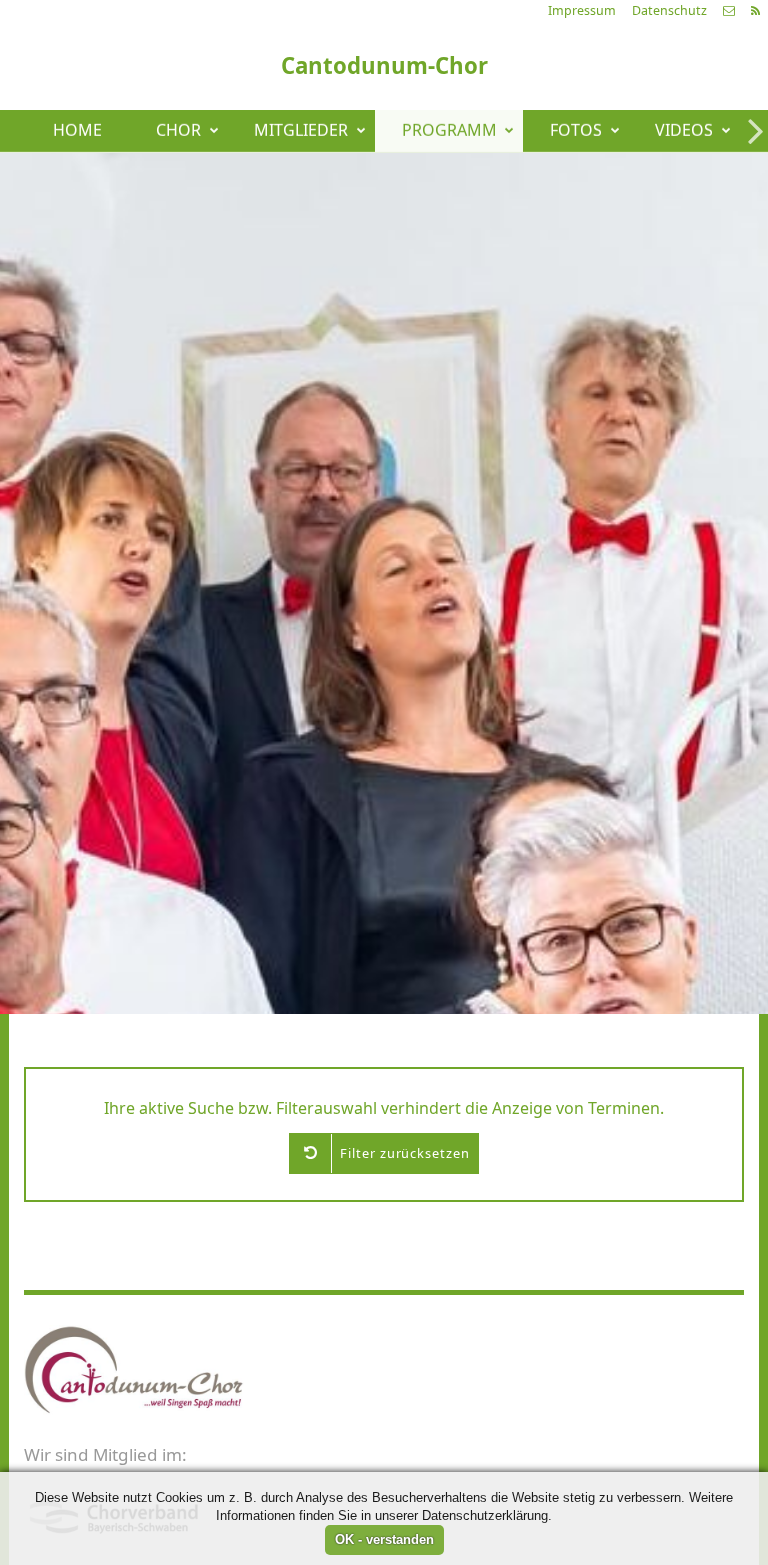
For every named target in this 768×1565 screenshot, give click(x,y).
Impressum (582, 10)
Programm (449, 131)
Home (77, 131)
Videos (684, 131)
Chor (178, 131)
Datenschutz (669, 10)
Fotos (576, 131)
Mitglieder (301, 131)
